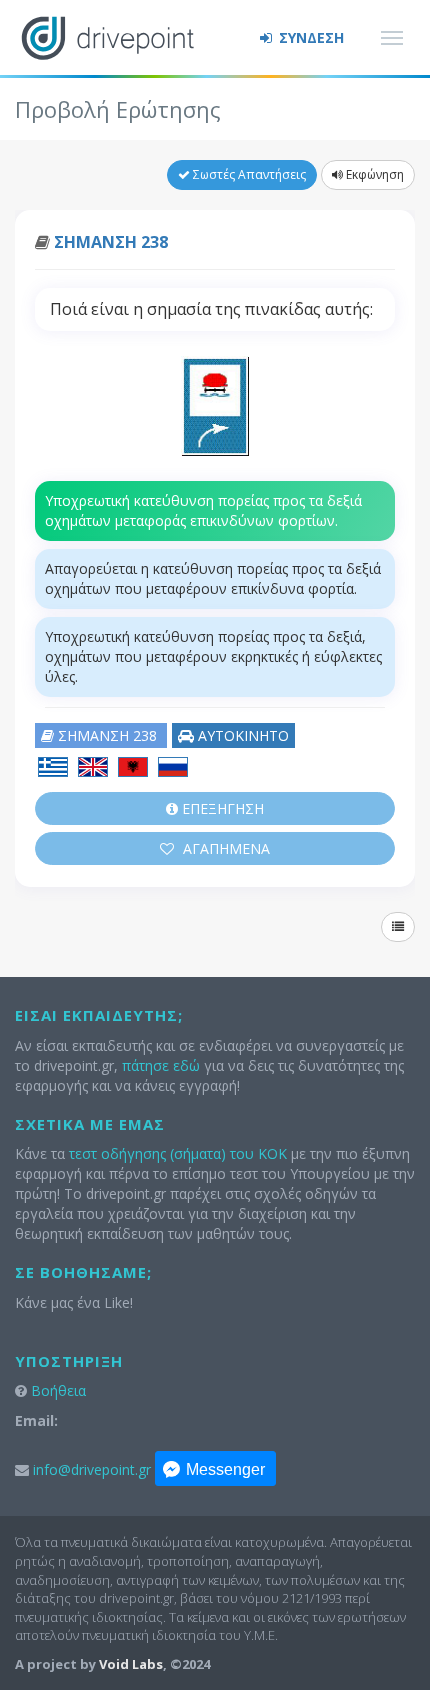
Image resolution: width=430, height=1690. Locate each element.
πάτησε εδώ (161, 1065)
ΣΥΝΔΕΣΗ (309, 37)
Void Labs (131, 1664)
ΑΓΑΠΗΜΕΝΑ (224, 848)
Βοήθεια (58, 1390)
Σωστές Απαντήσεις (248, 174)
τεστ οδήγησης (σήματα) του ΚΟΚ (178, 1153)
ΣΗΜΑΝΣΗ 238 (111, 242)
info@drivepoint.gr (92, 1469)
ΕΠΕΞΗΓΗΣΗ (221, 808)
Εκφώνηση (373, 174)
